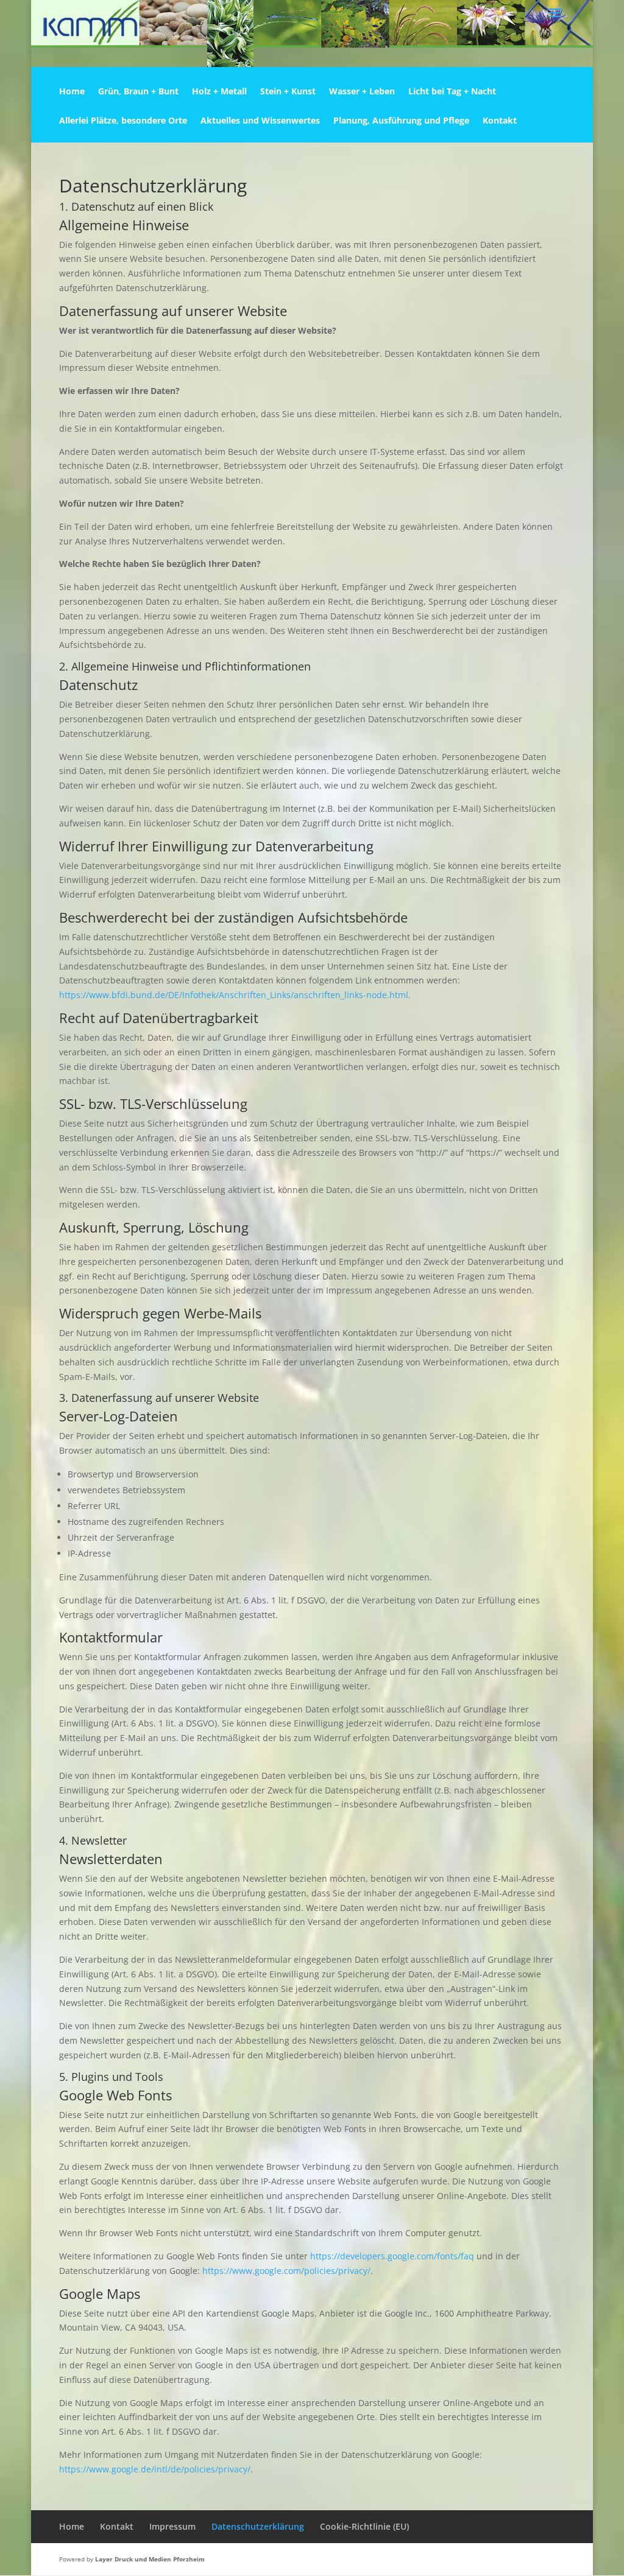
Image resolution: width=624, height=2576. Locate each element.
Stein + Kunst (288, 92)
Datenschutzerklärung (258, 2526)
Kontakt (500, 121)
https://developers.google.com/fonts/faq (392, 2256)
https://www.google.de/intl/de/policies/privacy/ (155, 2469)
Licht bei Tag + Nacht (452, 92)
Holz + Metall (219, 92)
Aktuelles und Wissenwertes (260, 121)
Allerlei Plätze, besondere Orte (123, 121)
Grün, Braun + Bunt (138, 92)
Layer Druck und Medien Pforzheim (150, 2559)
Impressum (172, 2526)
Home (72, 92)
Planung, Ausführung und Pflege (401, 121)
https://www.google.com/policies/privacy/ (286, 2271)
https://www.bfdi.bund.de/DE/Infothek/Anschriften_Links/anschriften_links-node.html (234, 995)
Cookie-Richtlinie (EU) (364, 2526)
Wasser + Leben (362, 92)
